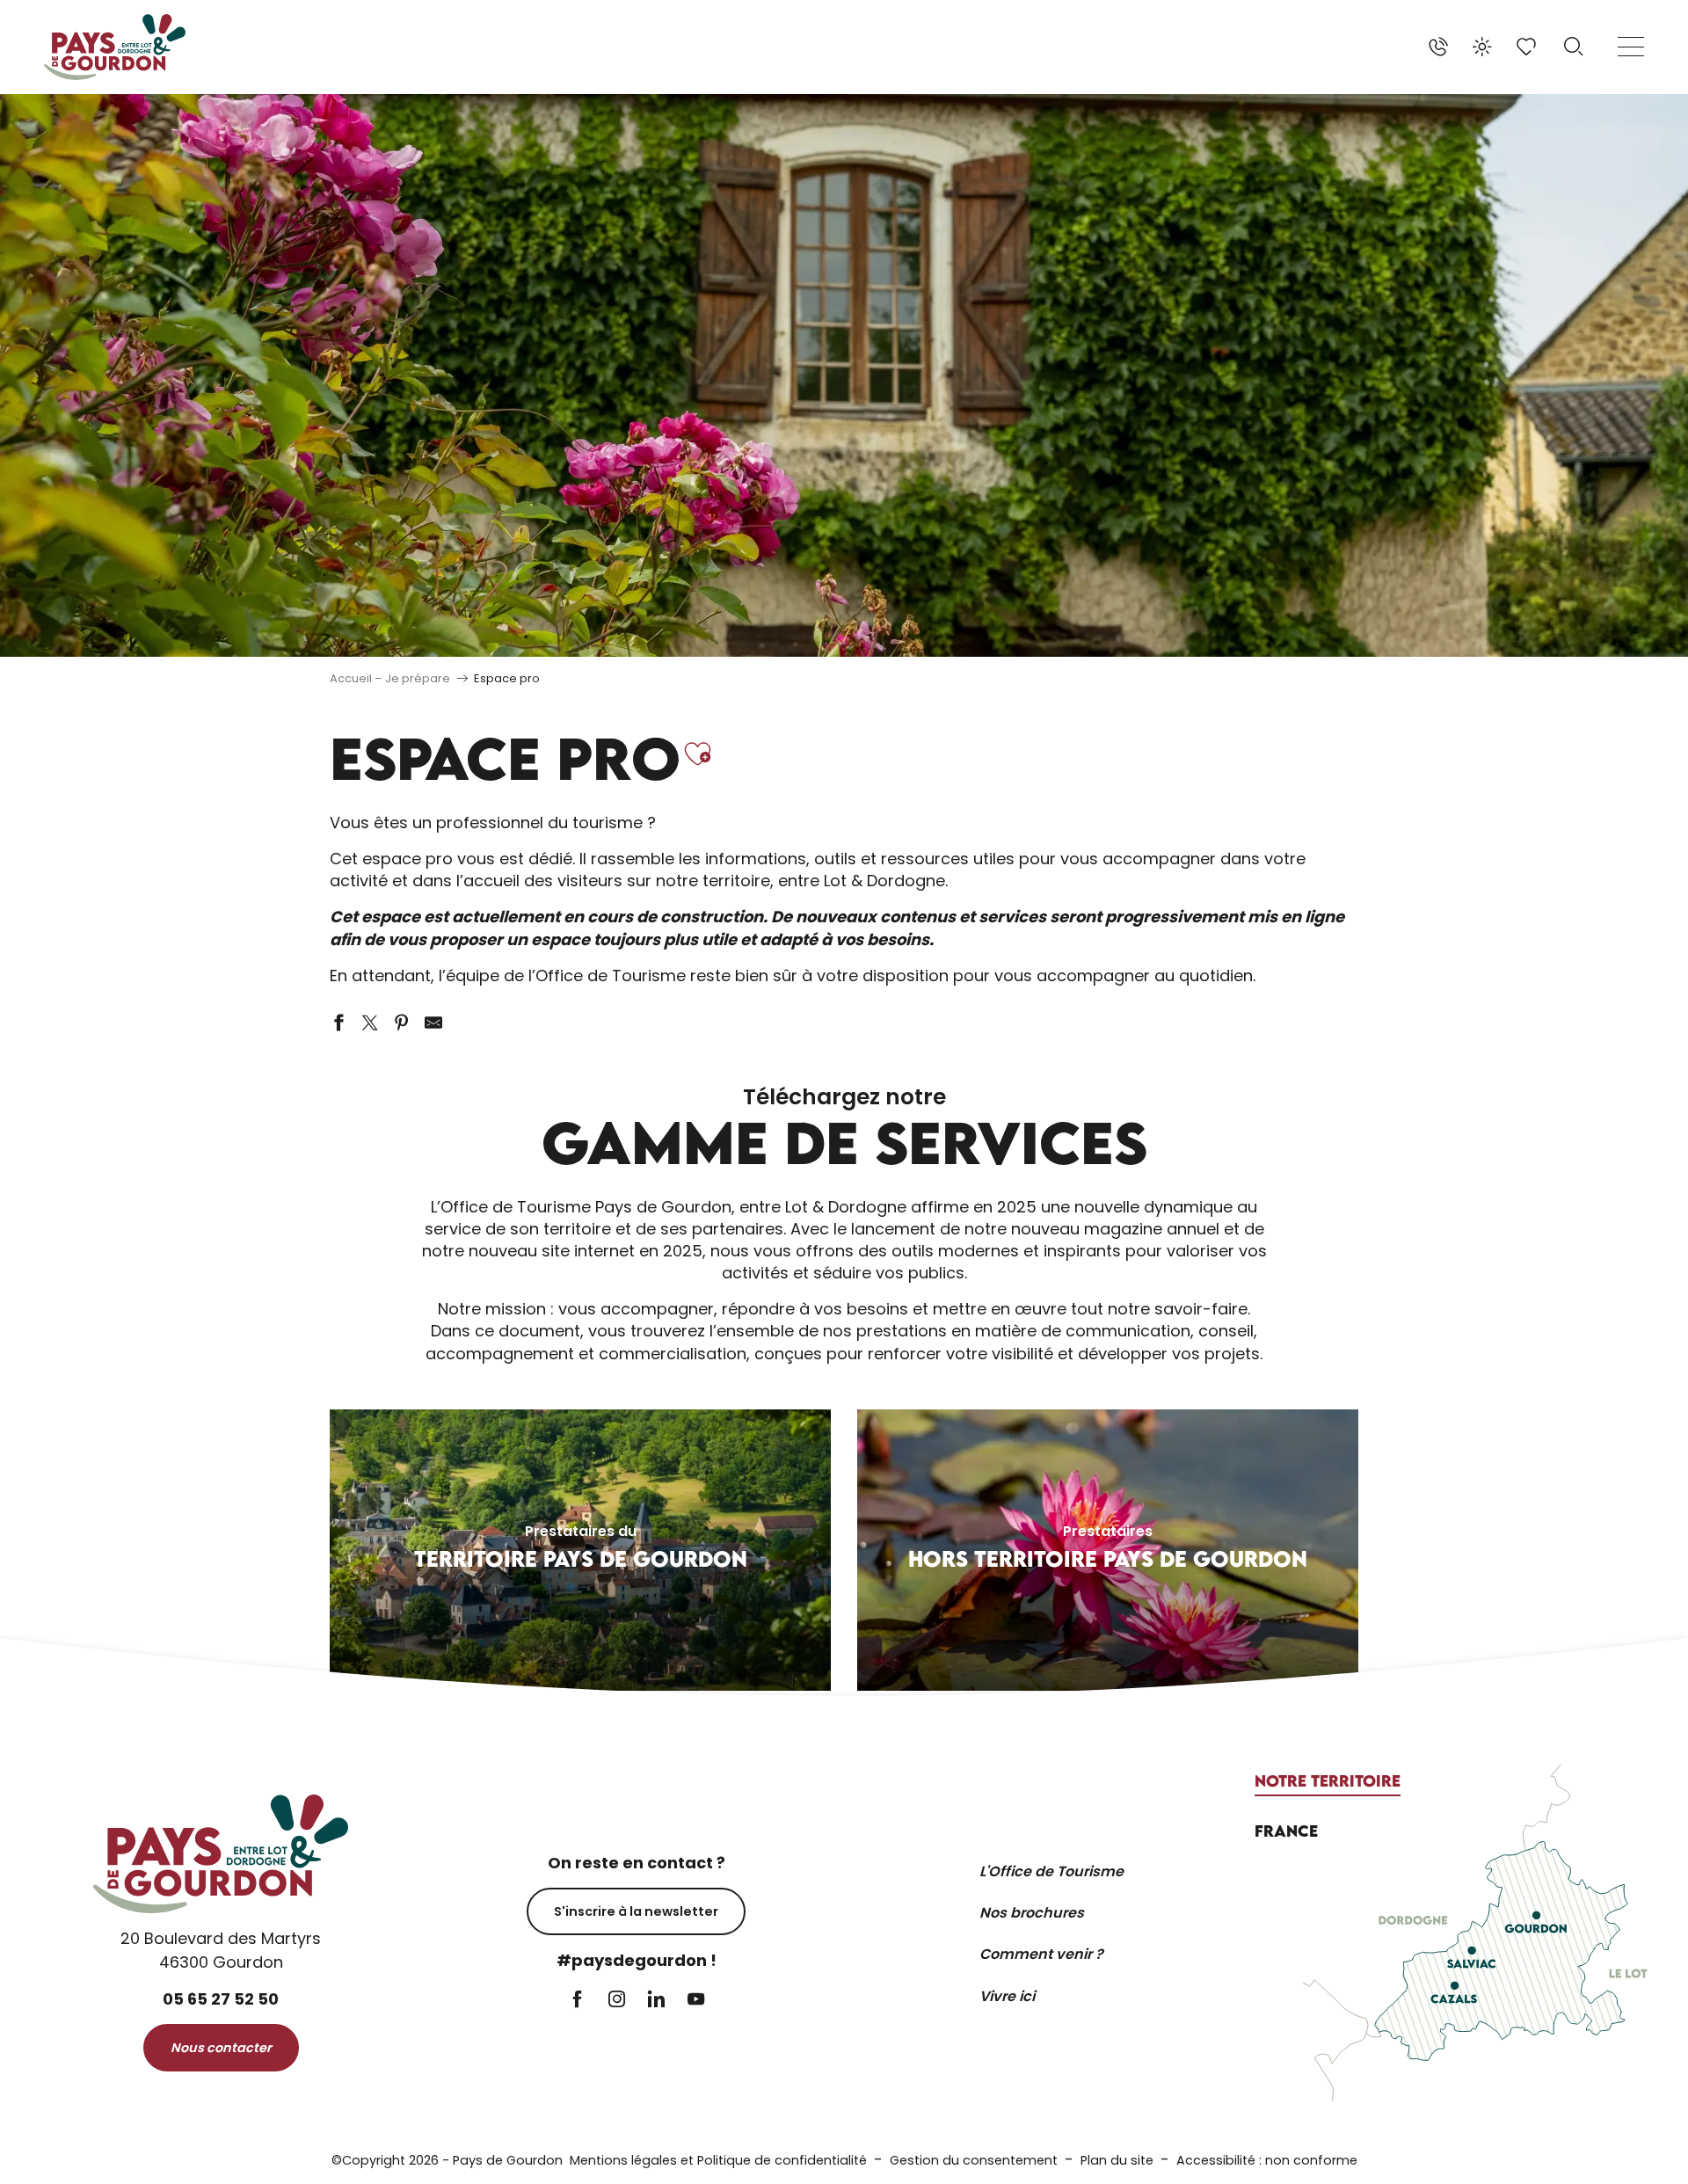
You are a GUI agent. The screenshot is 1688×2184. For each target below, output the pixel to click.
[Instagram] (617, 2001)
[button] (1574, 47)
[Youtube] (696, 2001)
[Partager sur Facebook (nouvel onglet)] (338, 1023)
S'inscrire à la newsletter (636, 1911)
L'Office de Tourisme (1051, 1871)
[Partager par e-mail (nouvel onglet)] (433, 1023)
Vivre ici (1007, 1996)
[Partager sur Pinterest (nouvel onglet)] (402, 1023)
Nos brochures (1032, 1913)
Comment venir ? (1041, 1954)
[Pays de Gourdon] (115, 47)
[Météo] (1482, 47)
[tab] (1328, 1781)
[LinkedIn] (656, 2001)
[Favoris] (1528, 47)
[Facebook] (577, 2001)
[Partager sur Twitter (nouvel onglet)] (370, 1023)
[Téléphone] (1438, 47)
